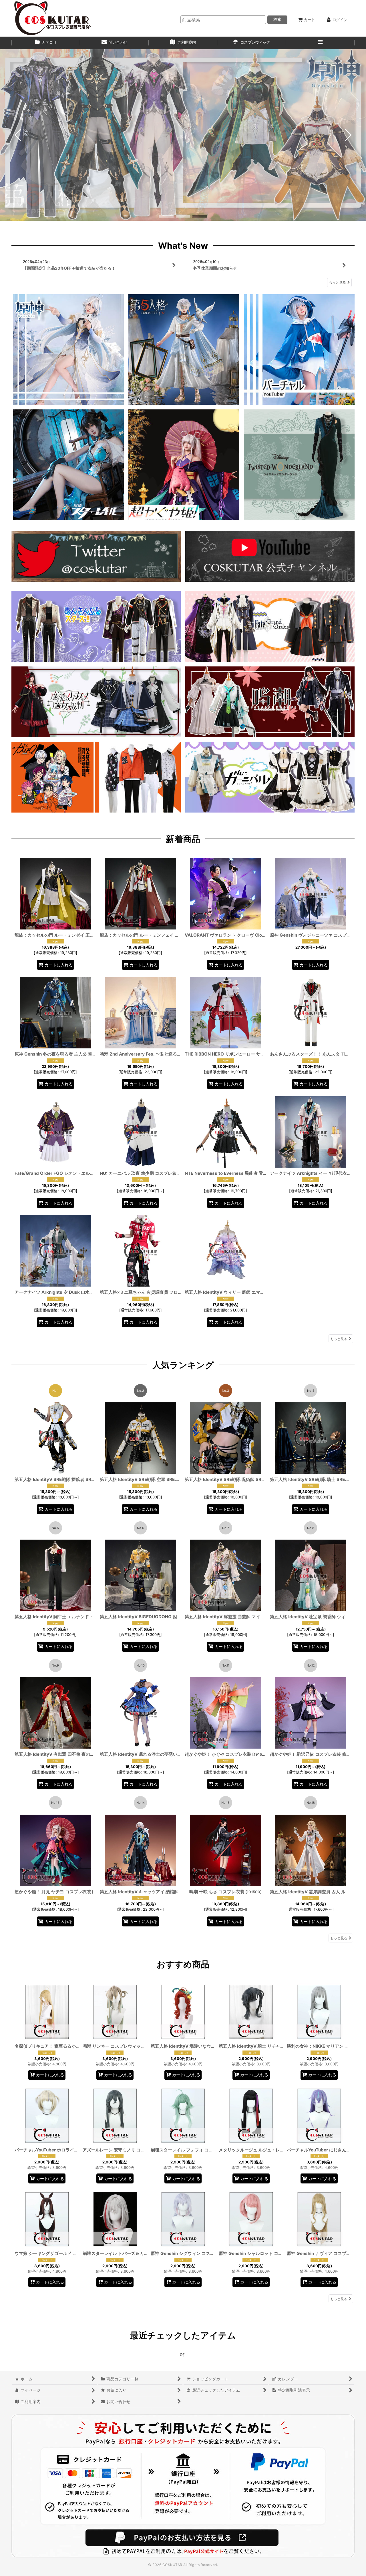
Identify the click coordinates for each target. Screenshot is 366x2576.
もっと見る (337, 282)
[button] (320, 43)
